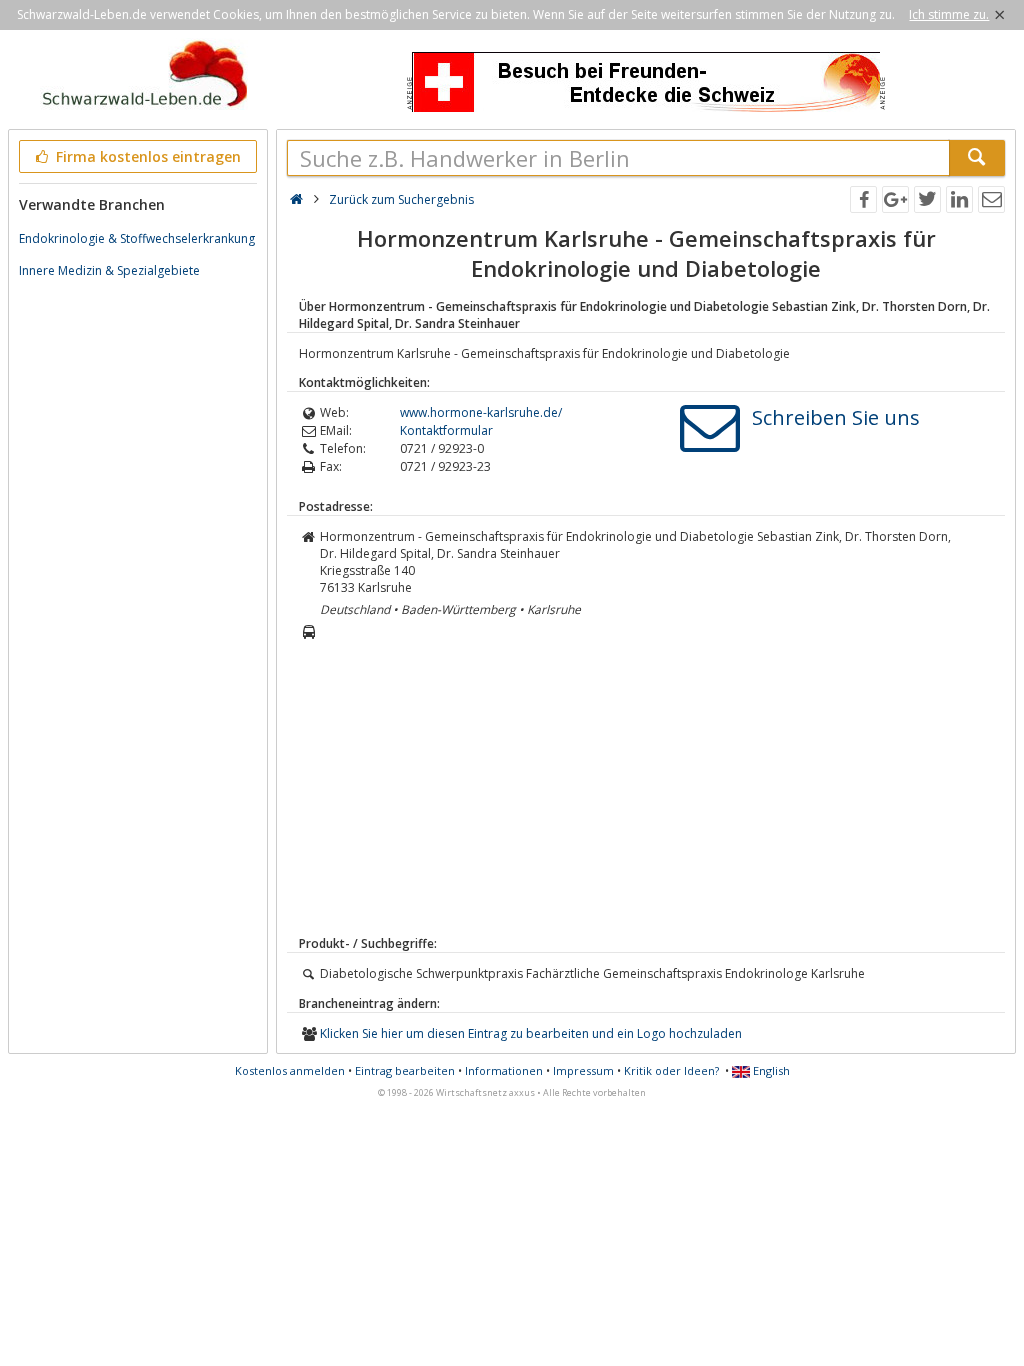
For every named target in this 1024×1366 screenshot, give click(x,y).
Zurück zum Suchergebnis (401, 199)
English (770, 1070)
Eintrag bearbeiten (405, 1070)
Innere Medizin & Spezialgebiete (109, 270)
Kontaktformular (446, 430)
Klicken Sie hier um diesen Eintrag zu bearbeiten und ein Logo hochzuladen (531, 1033)
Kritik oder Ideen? (671, 1070)
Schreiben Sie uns (836, 417)
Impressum (583, 1070)
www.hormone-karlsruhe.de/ (481, 412)
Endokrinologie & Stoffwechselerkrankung (137, 238)
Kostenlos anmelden (290, 1070)
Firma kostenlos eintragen (146, 156)
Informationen (504, 1070)
